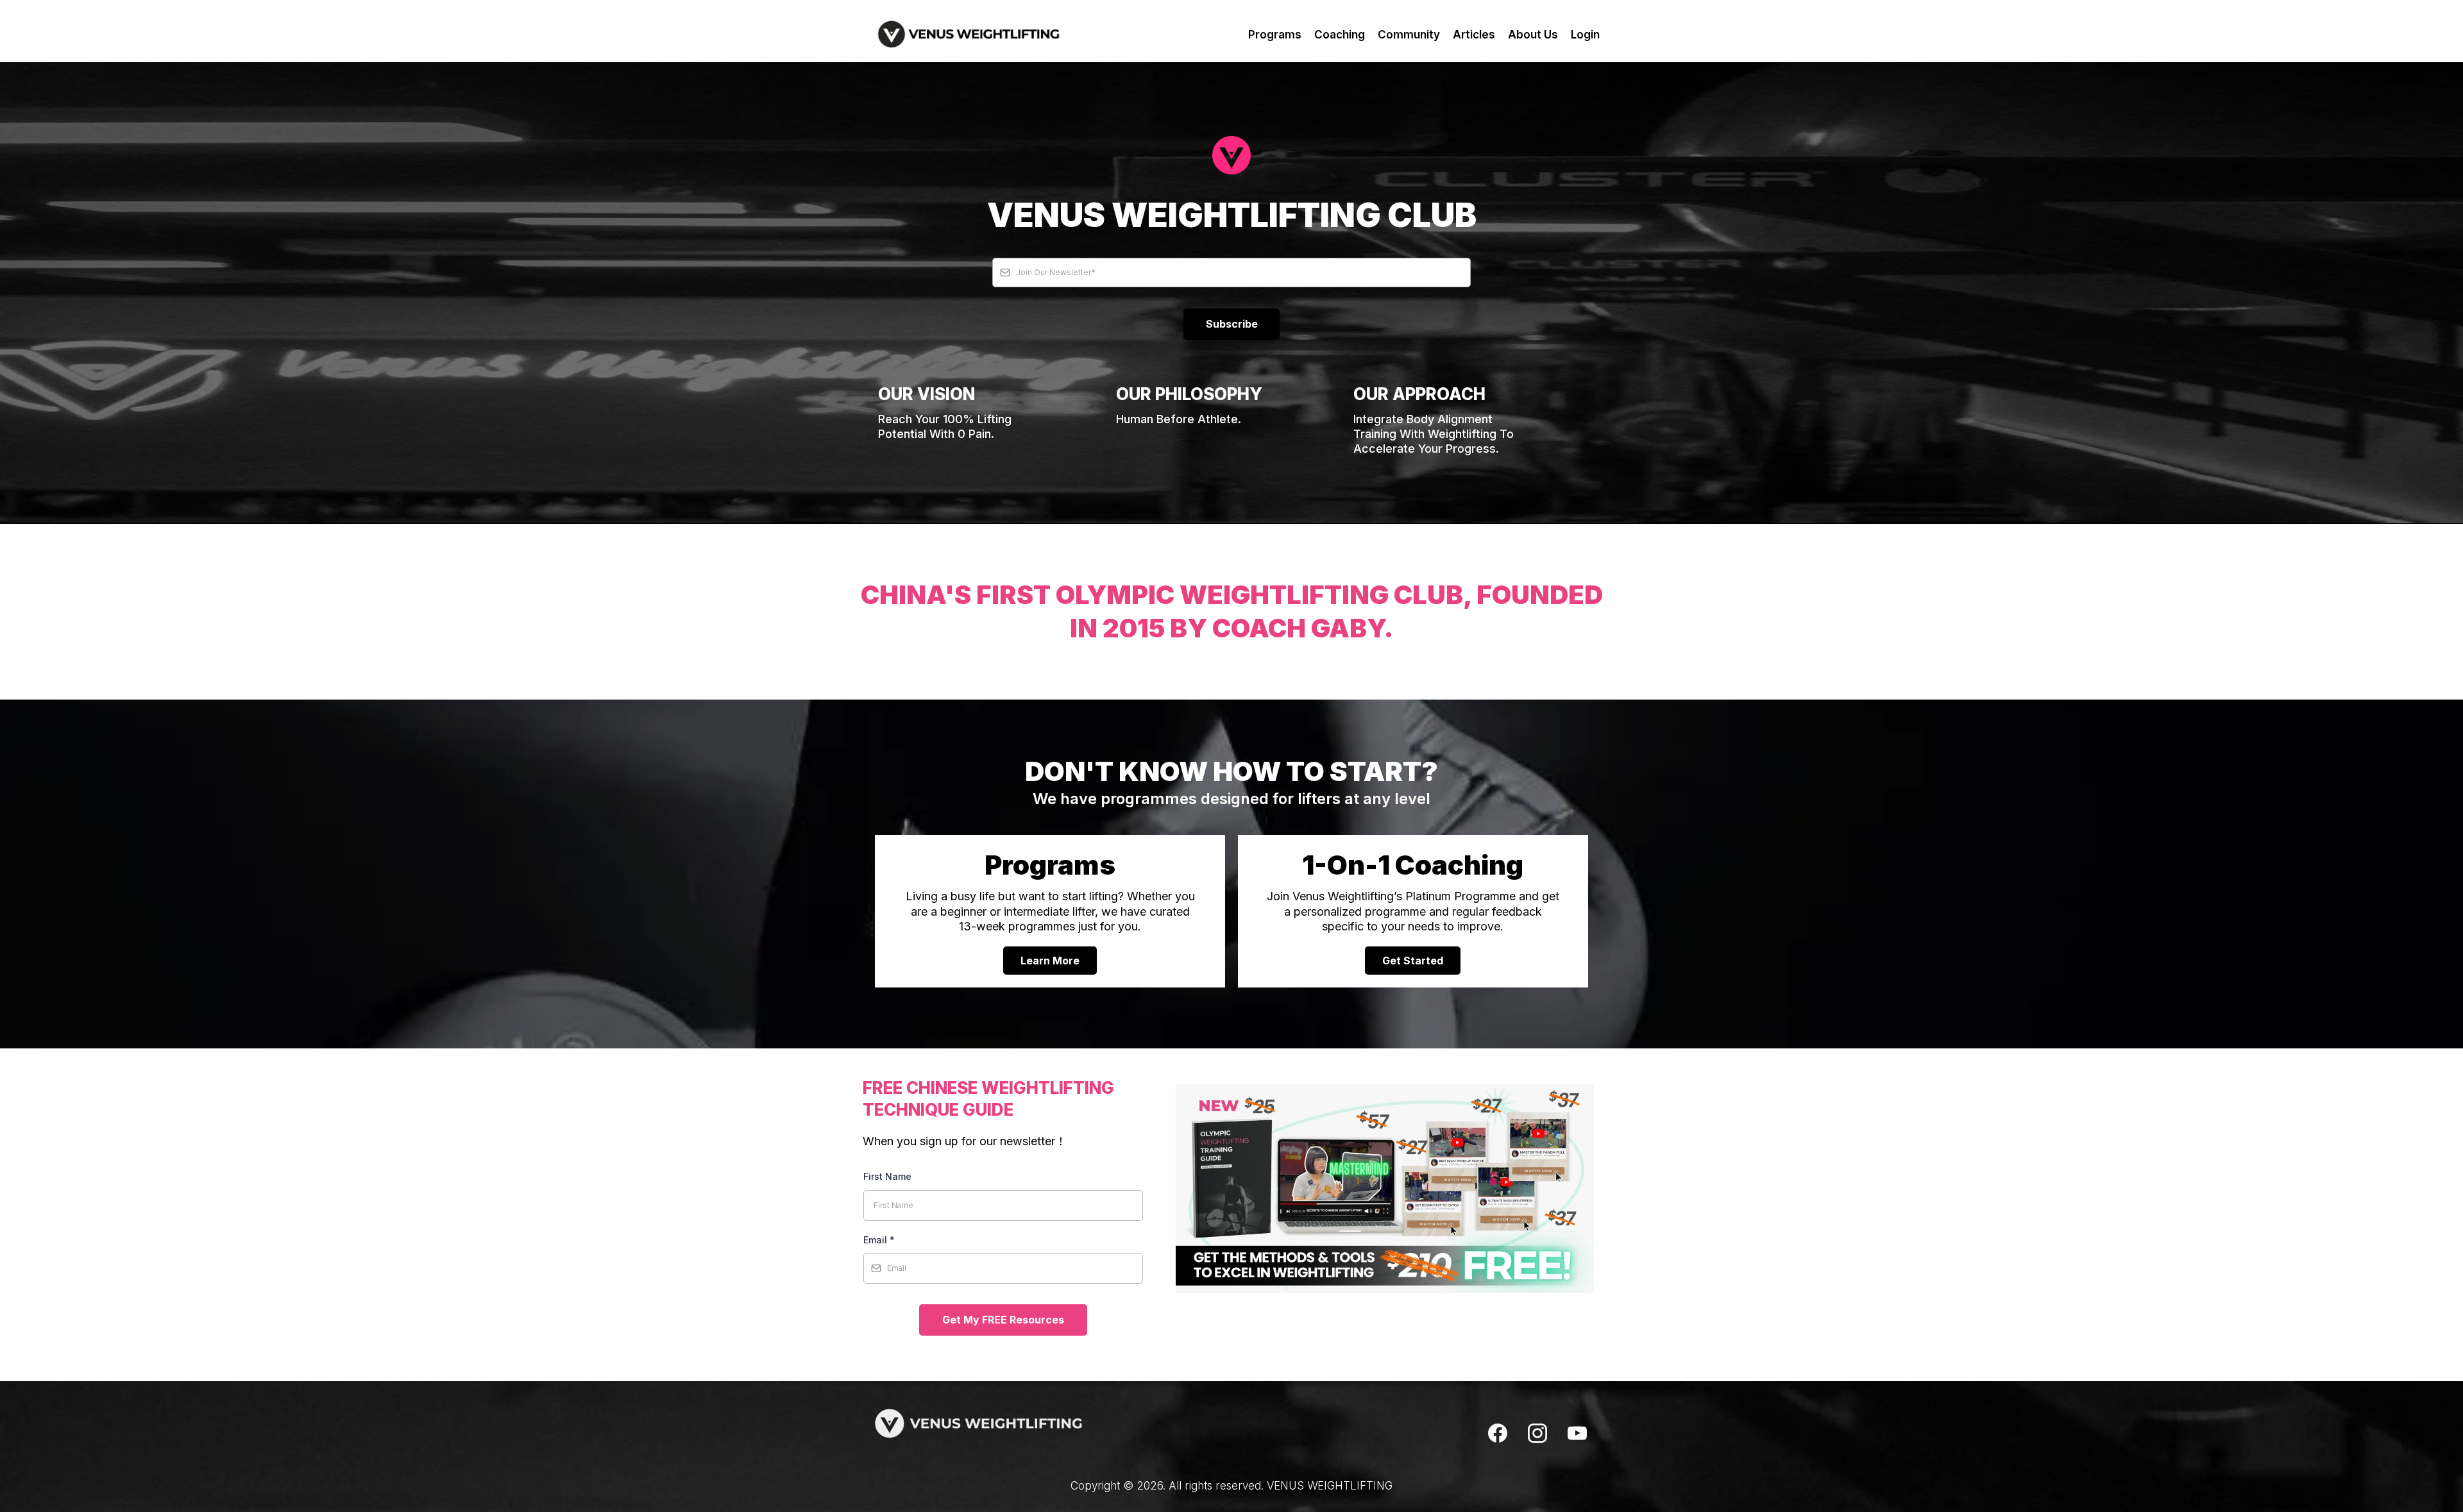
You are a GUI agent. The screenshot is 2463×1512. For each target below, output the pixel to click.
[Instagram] (1537, 1433)
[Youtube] (1577, 1433)
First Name (887, 1176)
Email (879, 1240)
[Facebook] (1498, 1433)
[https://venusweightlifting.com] (969, 34)
